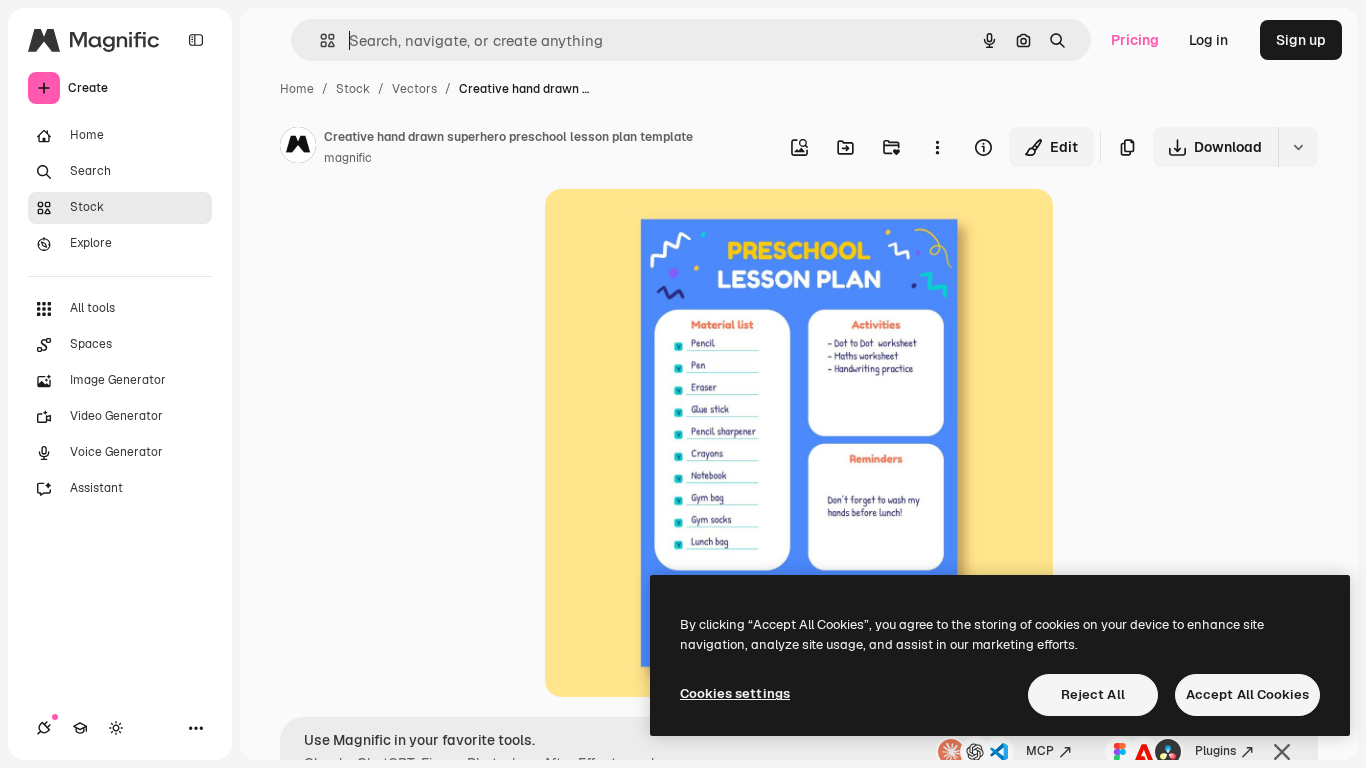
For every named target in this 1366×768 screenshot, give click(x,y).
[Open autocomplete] (319, 40)
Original (673, 227)
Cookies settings (735, 693)
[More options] (937, 147)
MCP (1040, 751)
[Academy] (80, 728)
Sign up (1301, 40)
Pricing (1135, 40)
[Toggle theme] (116, 728)
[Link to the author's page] (298, 148)
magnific (348, 158)
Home (297, 89)
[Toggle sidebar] (196, 40)
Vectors (414, 89)
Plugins (1215, 751)
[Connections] (44, 728)
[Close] (1282, 752)
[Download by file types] (1298, 147)
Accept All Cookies (1247, 694)
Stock (353, 89)
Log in (1208, 40)
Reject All (1093, 694)
